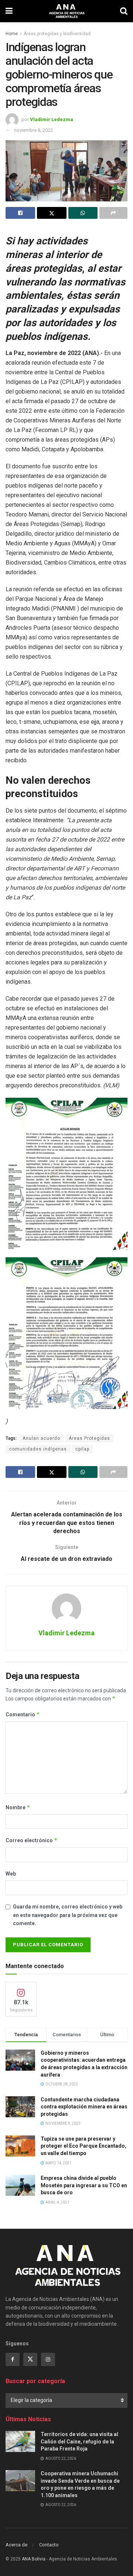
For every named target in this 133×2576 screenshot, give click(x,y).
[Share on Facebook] (20, 213)
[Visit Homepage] (66, 11)
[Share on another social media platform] (113, 213)
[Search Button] (124, 11)
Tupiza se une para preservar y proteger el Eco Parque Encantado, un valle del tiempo (83, 2146)
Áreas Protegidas (89, 1438)
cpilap (82, 1449)
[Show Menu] (9, 11)
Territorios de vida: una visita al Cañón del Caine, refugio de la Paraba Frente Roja (79, 2441)
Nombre (18, 1807)
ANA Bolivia (34, 2559)
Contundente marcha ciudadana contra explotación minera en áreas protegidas (84, 2107)
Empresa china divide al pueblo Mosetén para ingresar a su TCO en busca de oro (84, 2185)
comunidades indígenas (38, 1449)
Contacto (49, 2545)
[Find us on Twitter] (30, 2359)
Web (11, 1874)
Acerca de (16, 2545)
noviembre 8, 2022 (33, 130)
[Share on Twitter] (52, 213)
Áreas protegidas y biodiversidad (57, 34)
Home (12, 34)
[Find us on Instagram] (48, 2359)
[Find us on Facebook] (13, 2359)
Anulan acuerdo (41, 1438)
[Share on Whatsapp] (83, 213)
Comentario (23, 1714)
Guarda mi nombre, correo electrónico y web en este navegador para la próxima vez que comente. (68, 1915)
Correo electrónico (32, 1840)
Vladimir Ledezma (52, 119)
